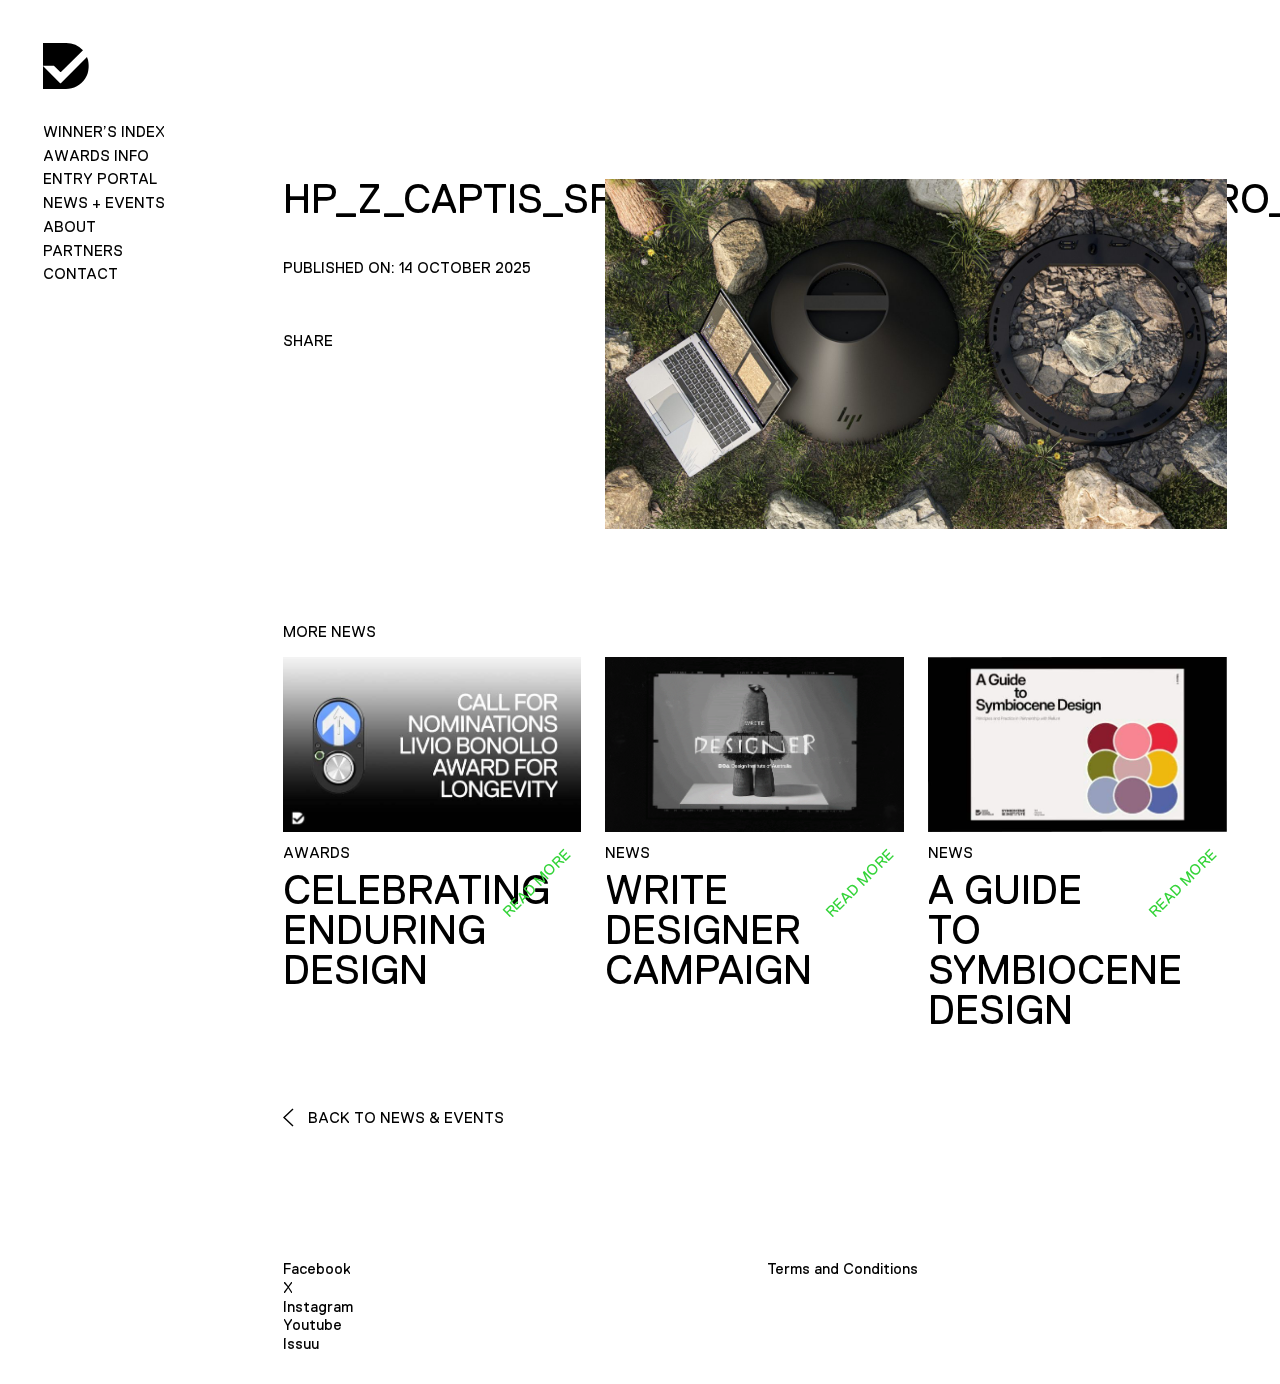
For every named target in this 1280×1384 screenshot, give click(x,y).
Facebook (317, 1268)
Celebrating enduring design (416, 930)
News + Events (104, 202)
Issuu (301, 1343)
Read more (537, 883)
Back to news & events (404, 1117)
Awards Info (96, 155)
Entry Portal (100, 178)
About (69, 226)
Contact (80, 273)
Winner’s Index (104, 131)
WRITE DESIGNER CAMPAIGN (708, 930)
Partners (83, 250)
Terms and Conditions (842, 1268)
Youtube (312, 1324)
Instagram (318, 1306)
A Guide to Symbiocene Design (1055, 950)
